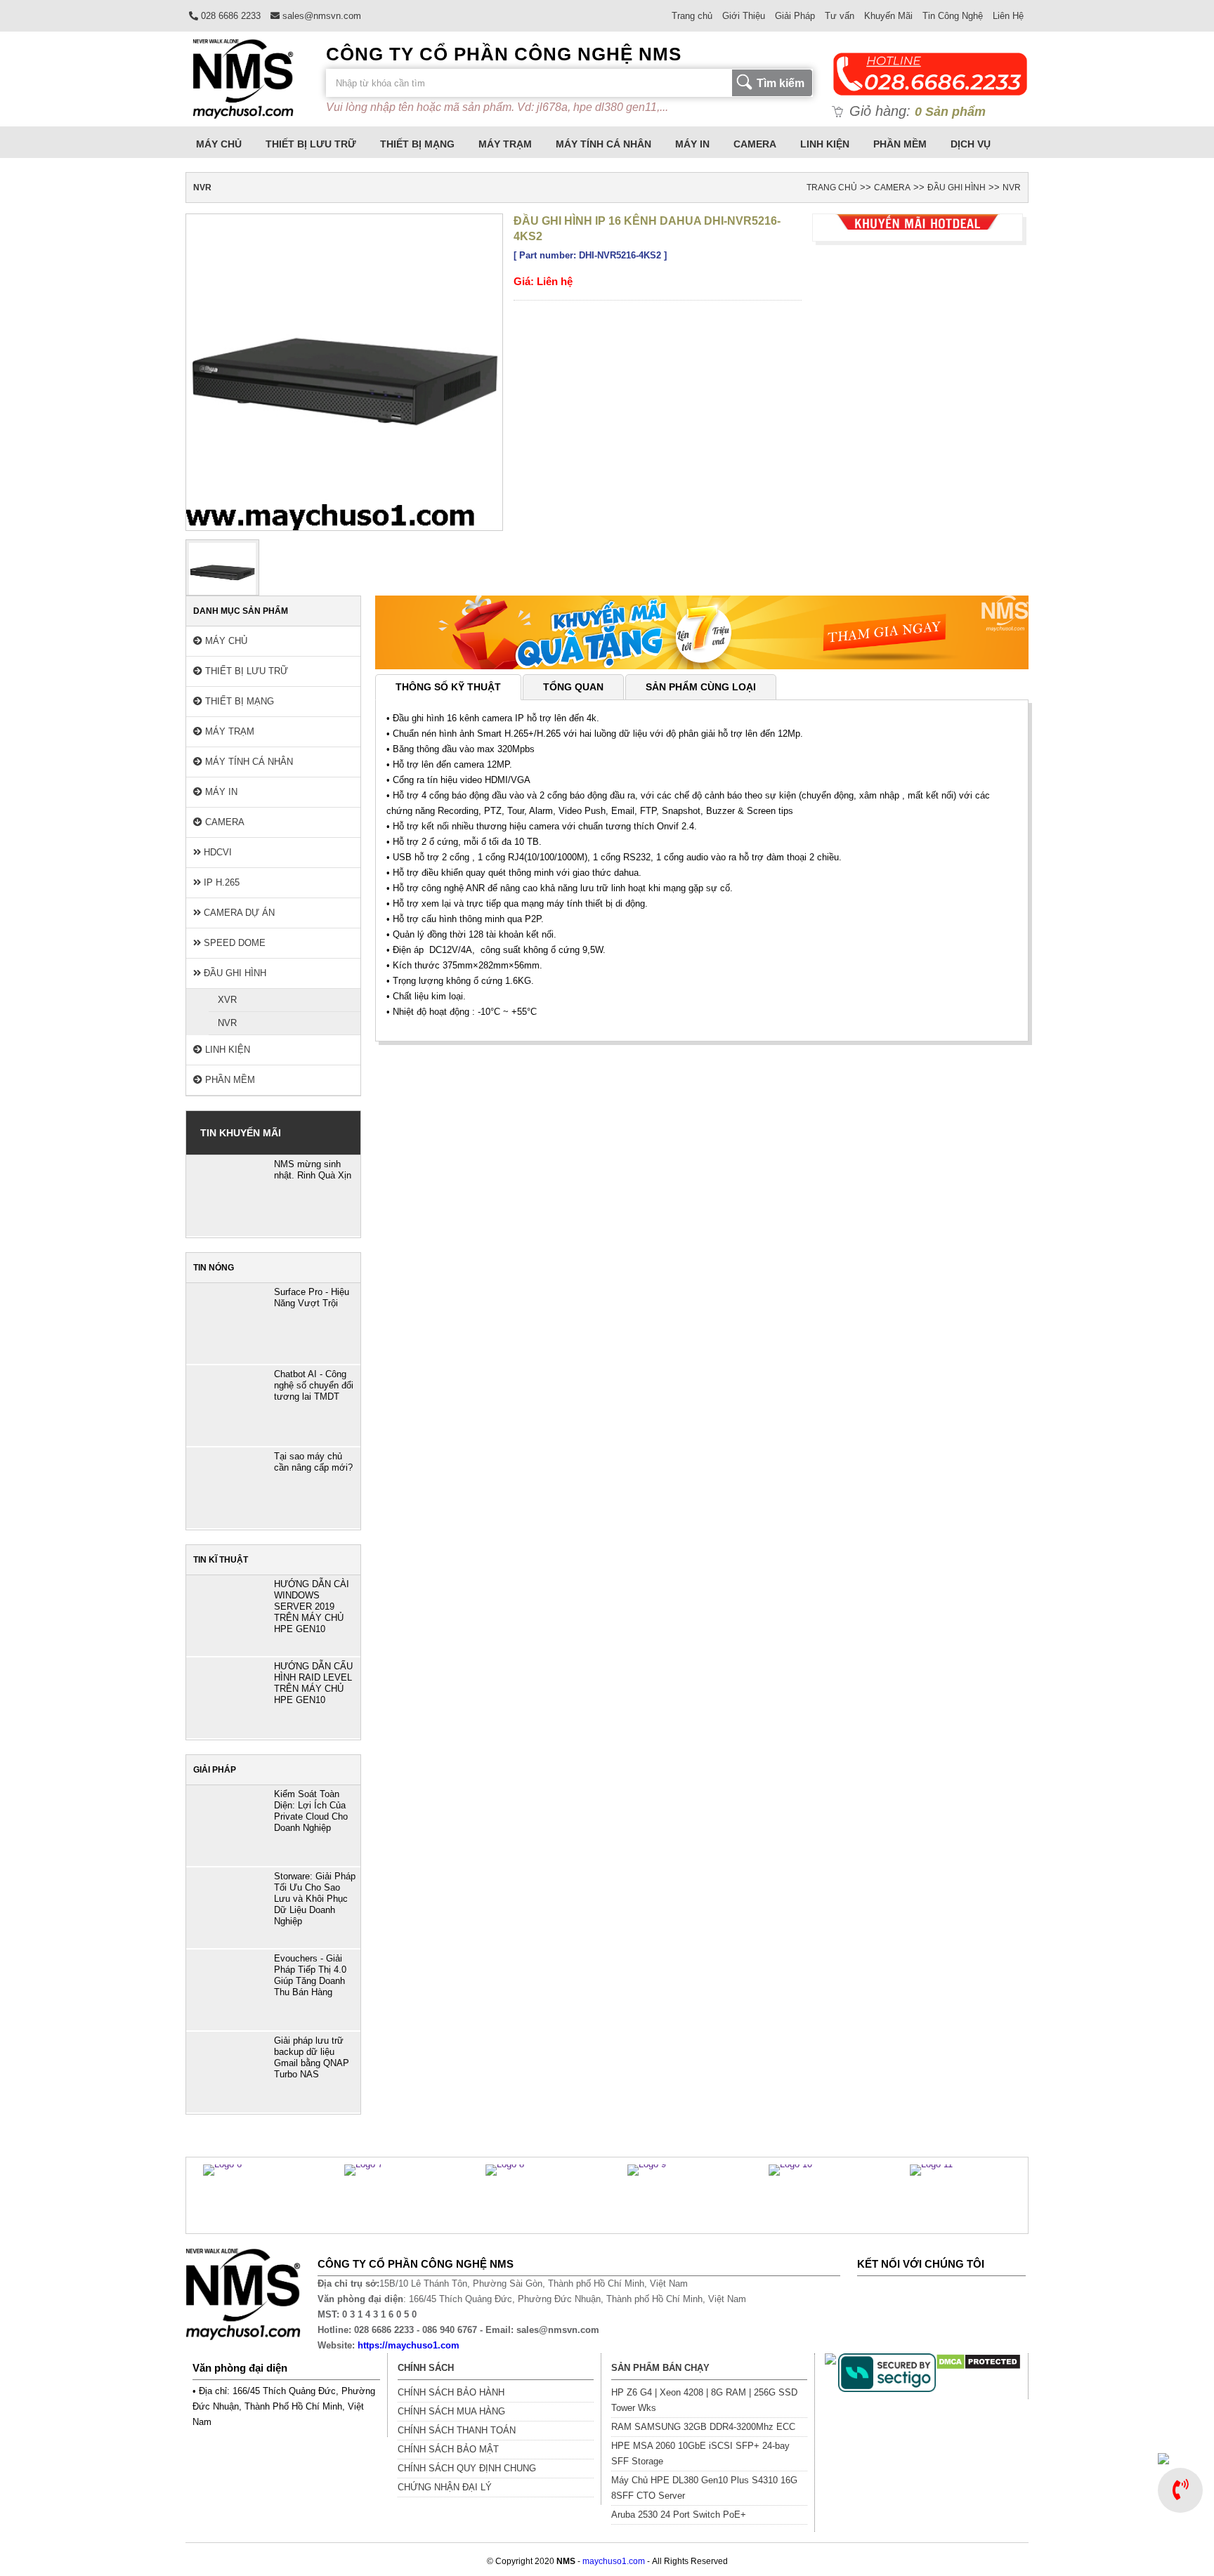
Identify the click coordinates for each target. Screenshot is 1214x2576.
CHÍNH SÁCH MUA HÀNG (451, 2411)
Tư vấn (840, 16)
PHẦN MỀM (900, 144)
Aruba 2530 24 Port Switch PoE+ (679, 2515)
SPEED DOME (233, 943)
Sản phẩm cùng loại (701, 687)
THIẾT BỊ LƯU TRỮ (311, 144)
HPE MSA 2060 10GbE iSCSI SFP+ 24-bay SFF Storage (700, 2453)
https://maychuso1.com (409, 2345)
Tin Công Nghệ (953, 16)
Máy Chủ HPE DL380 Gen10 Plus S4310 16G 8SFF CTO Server (704, 2488)
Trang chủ (692, 16)
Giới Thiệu (744, 16)
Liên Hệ (1008, 16)
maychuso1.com (614, 2561)
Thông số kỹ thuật (448, 687)
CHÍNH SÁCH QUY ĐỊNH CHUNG (467, 2468)
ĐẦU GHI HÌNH (957, 188)
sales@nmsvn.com (320, 16)
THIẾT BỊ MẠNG (417, 144)
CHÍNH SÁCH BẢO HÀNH (451, 2392)
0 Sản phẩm (950, 112)
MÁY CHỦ (219, 144)
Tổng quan (573, 687)
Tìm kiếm (781, 83)
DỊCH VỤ (971, 144)
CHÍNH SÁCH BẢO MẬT (448, 2449)
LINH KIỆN (825, 144)
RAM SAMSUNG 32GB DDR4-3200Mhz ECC (703, 2427)
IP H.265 (220, 882)
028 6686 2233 (229, 16)
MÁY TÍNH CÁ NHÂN (603, 144)
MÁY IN (692, 144)
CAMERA (755, 144)
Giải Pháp (795, 16)
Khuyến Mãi (888, 16)
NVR (1012, 188)
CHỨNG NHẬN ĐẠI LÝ (445, 2487)
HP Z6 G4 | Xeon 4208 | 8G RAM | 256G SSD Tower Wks (704, 2400)
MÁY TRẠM (505, 144)
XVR (227, 1000)
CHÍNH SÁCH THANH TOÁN (457, 2430)
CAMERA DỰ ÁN (238, 913)
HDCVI (216, 852)
